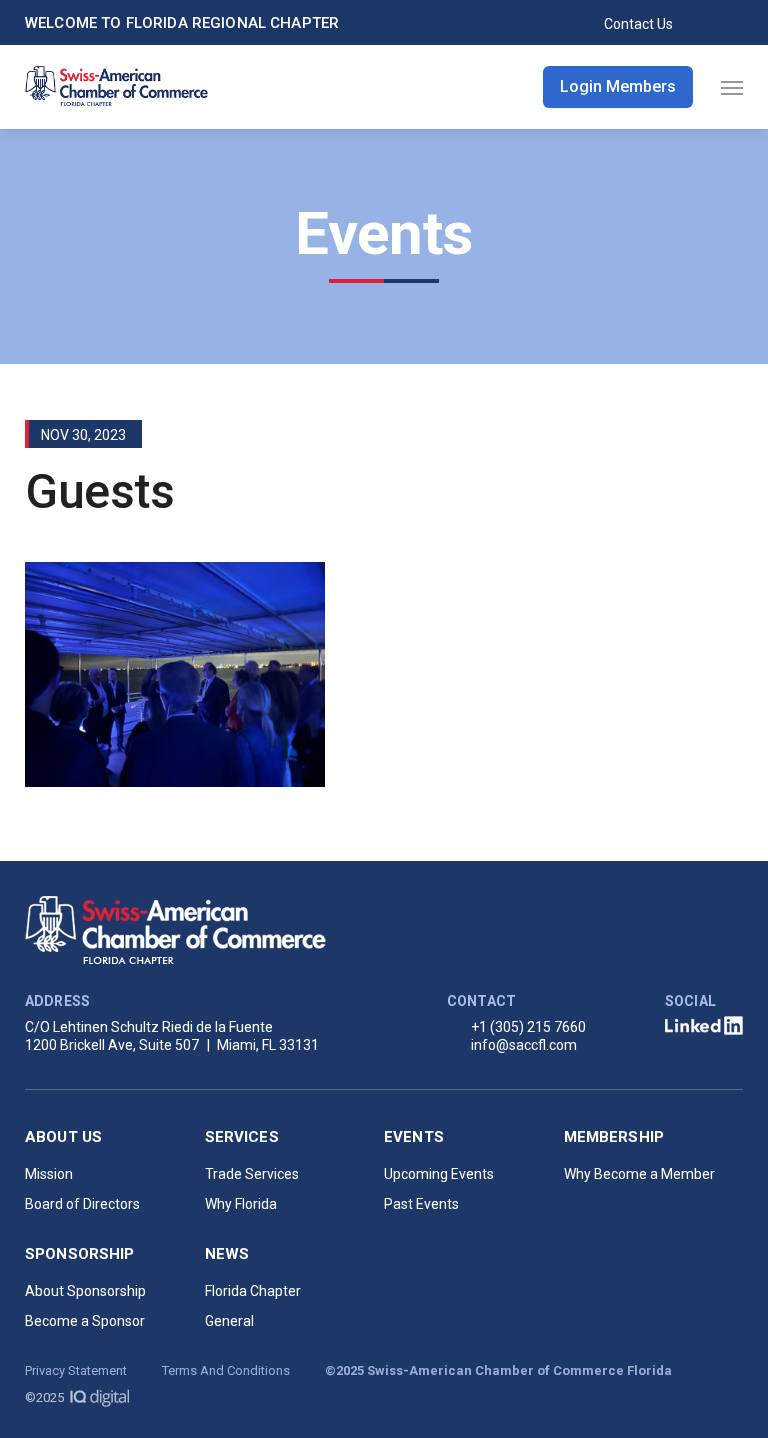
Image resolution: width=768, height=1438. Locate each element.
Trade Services (252, 1174)
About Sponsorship (85, 1291)
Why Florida (241, 1204)
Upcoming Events (439, 1174)
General (229, 1321)
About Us (63, 1137)
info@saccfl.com (524, 1045)
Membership (614, 1137)
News (227, 1254)
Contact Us (638, 24)
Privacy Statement (76, 1370)
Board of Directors (82, 1204)
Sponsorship (80, 1254)
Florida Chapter (253, 1291)
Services (242, 1137)
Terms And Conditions (226, 1370)
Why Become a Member (639, 1174)
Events (414, 1137)
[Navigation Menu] (732, 87)
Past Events (421, 1204)
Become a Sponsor (85, 1321)
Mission (49, 1174)
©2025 (46, 1397)
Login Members (618, 86)
